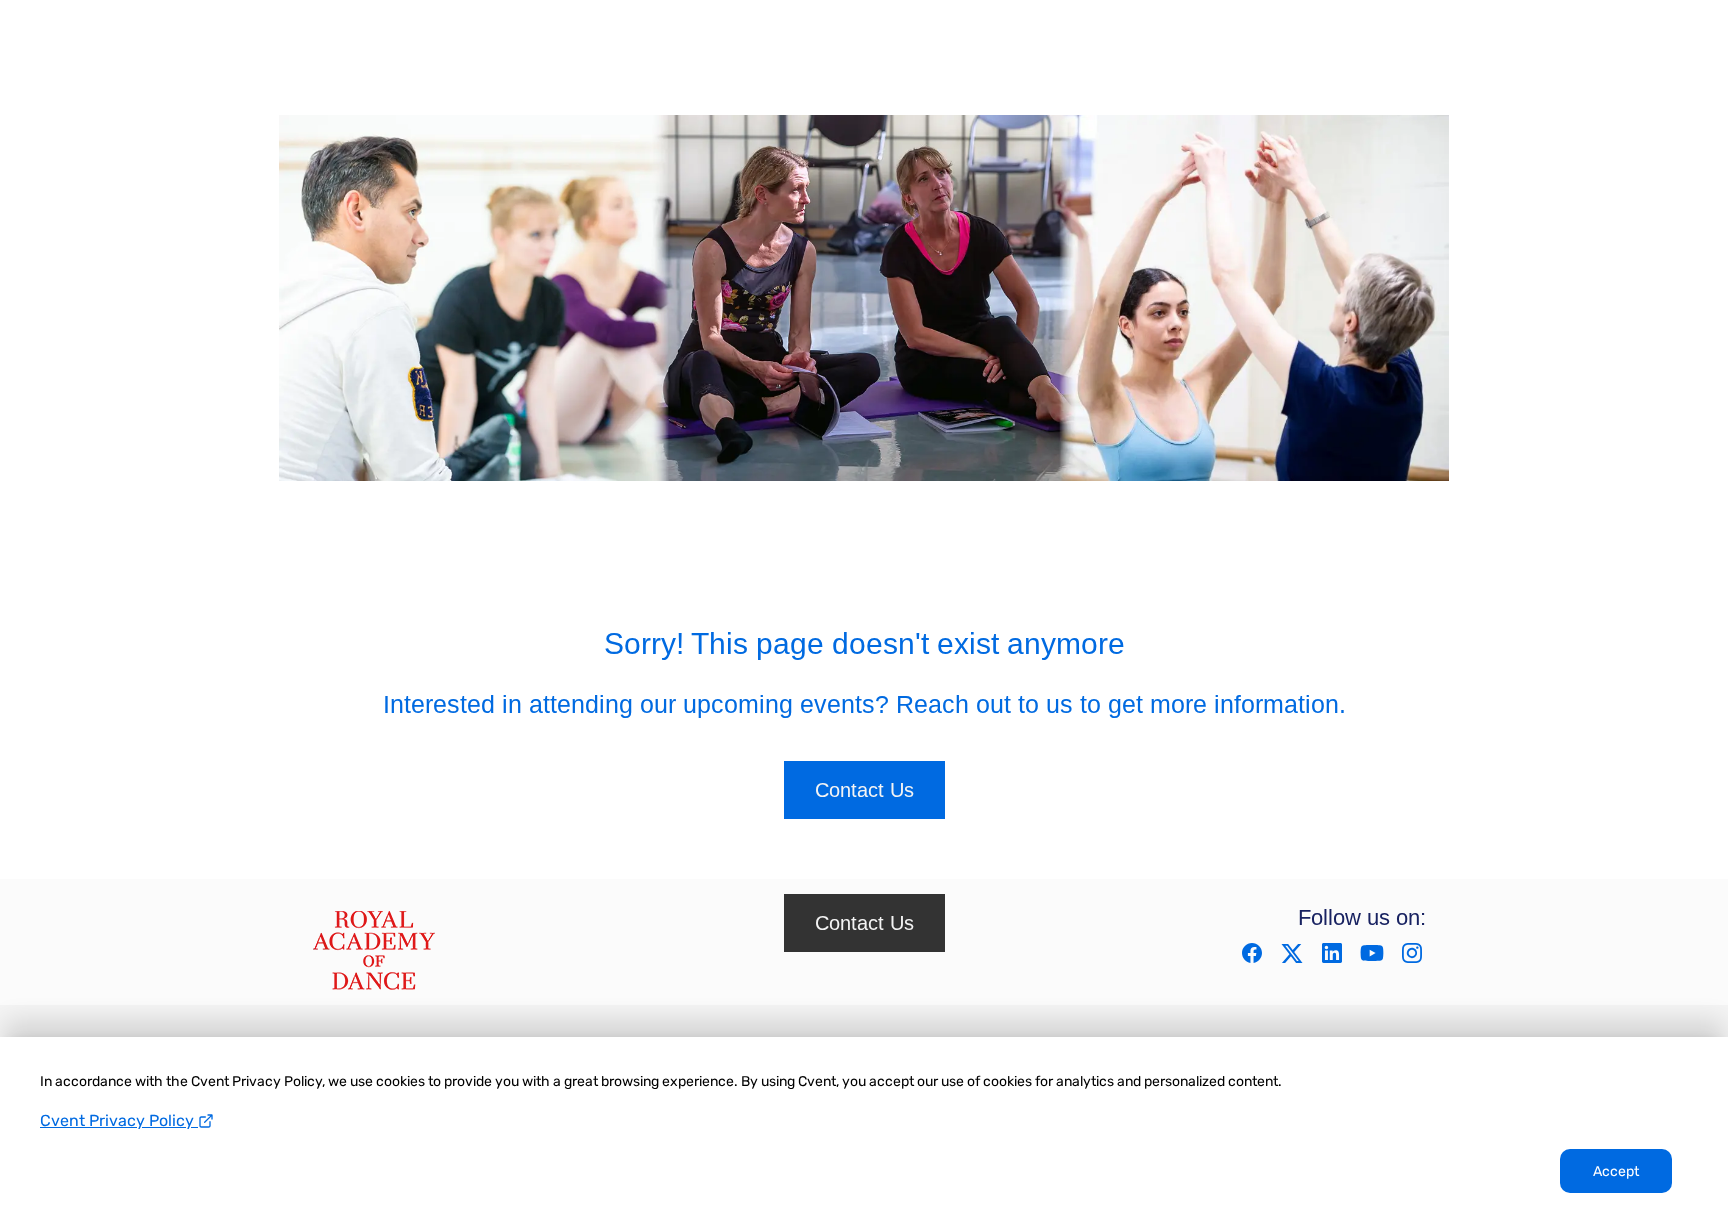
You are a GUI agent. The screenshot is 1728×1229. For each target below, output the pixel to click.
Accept (1616, 1171)
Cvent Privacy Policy (119, 1120)
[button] (1254, 959)
